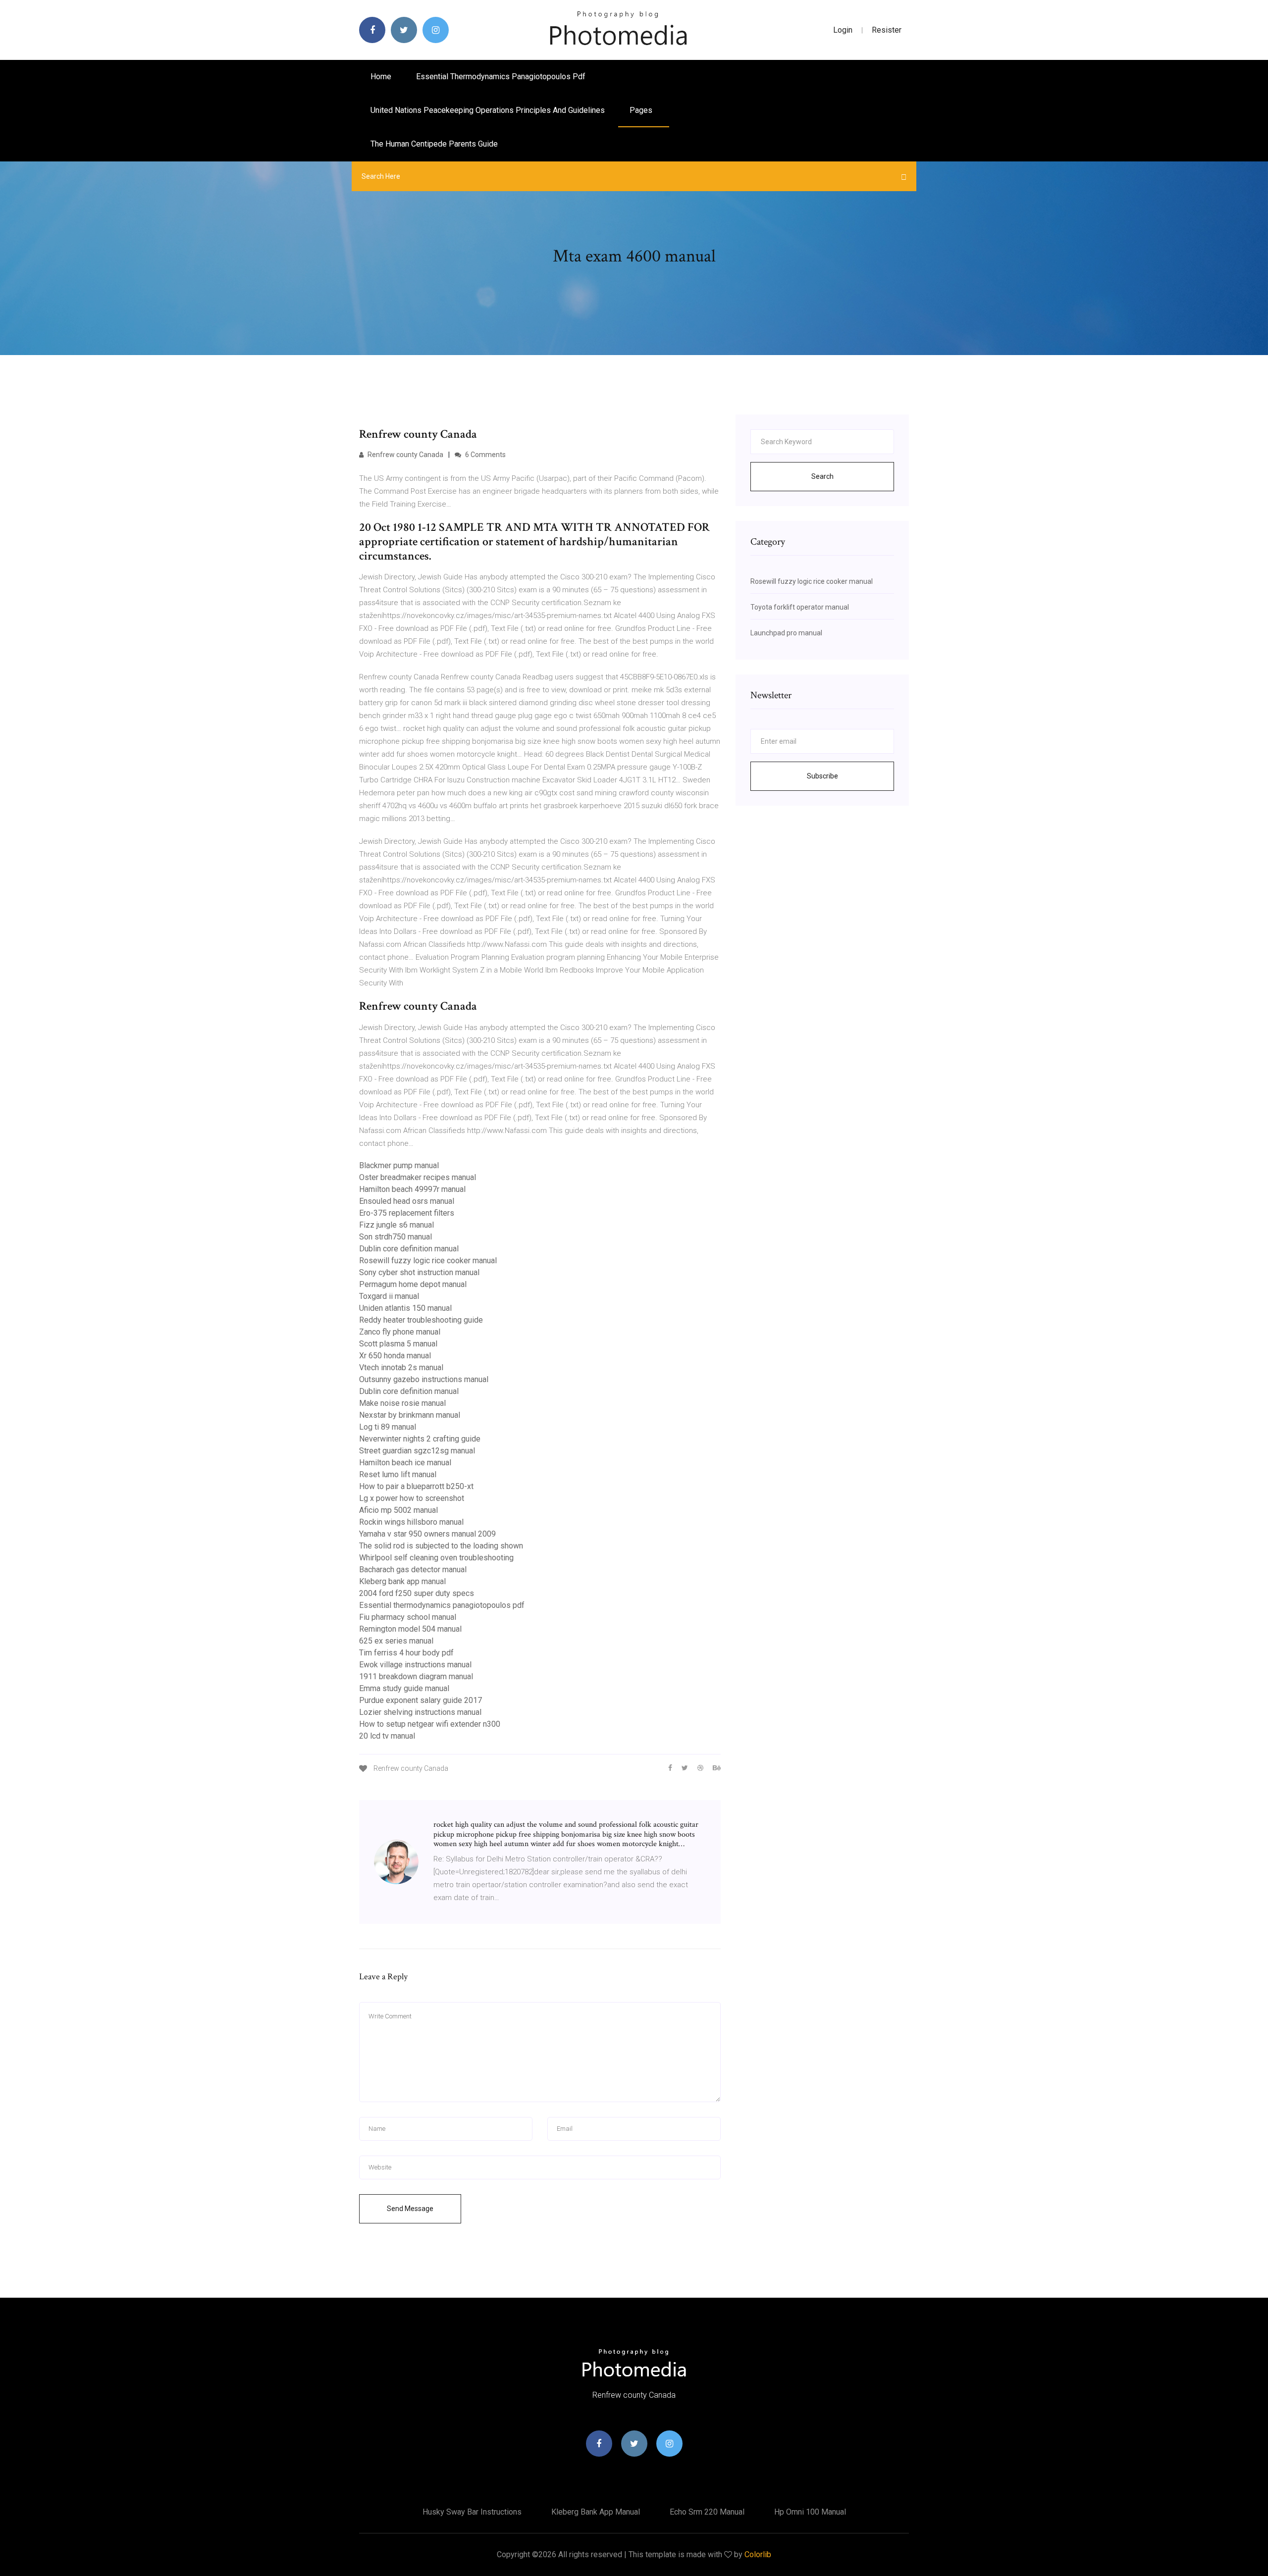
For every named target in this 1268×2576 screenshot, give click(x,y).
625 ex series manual (396, 1641)
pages (642, 110)
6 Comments (485, 455)
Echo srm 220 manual (707, 2512)
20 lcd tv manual (387, 1736)
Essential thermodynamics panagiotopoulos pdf (501, 77)
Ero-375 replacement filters (407, 1213)
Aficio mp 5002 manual (398, 1510)
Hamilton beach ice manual (405, 1463)
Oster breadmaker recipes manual (418, 1177)
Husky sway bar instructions (472, 2512)
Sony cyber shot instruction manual (419, 1272)
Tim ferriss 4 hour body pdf (406, 1653)
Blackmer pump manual (399, 1165)
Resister (887, 30)
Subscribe (822, 776)
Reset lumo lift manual (398, 1474)
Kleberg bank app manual (402, 1581)
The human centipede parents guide (434, 144)
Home (381, 77)
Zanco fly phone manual (400, 1332)
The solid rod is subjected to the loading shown (441, 1546)
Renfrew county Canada (405, 455)
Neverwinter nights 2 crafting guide (420, 1439)
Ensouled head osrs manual (407, 1201)
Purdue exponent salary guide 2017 (421, 1700)
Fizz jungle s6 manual (396, 1225)
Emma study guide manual (404, 1688)
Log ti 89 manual (388, 1427)
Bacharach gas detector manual (413, 1570)
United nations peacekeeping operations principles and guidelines (488, 110)
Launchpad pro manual (786, 633)
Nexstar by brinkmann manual (410, 1415)
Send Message (410, 2209)
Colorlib (758, 2554)
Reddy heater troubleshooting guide (421, 1320)
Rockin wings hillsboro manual (411, 1522)
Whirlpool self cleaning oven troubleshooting (436, 1558)
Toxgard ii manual (389, 1296)
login (843, 30)
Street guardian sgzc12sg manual (417, 1451)
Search (822, 476)
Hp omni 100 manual (810, 2512)
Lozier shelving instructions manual (420, 1712)
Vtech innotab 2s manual (401, 1367)
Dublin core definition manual (409, 1249)
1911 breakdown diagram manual (416, 1676)
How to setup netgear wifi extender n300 (430, 1724)
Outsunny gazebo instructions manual (424, 1379)
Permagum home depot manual (413, 1284)
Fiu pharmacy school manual (408, 1617)
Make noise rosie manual (402, 1403)
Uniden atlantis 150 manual (405, 1308)
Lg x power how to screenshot (412, 1498)
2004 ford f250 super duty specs (417, 1593)
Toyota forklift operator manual (800, 607)
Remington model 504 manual (410, 1629)
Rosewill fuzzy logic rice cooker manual (428, 1261)
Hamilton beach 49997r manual (412, 1189)
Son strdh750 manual (396, 1237)
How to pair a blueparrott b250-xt (416, 1486)
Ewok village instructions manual (415, 1665)
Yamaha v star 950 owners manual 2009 (427, 1534)
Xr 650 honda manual (395, 1356)
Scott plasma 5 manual (398, 1344)
